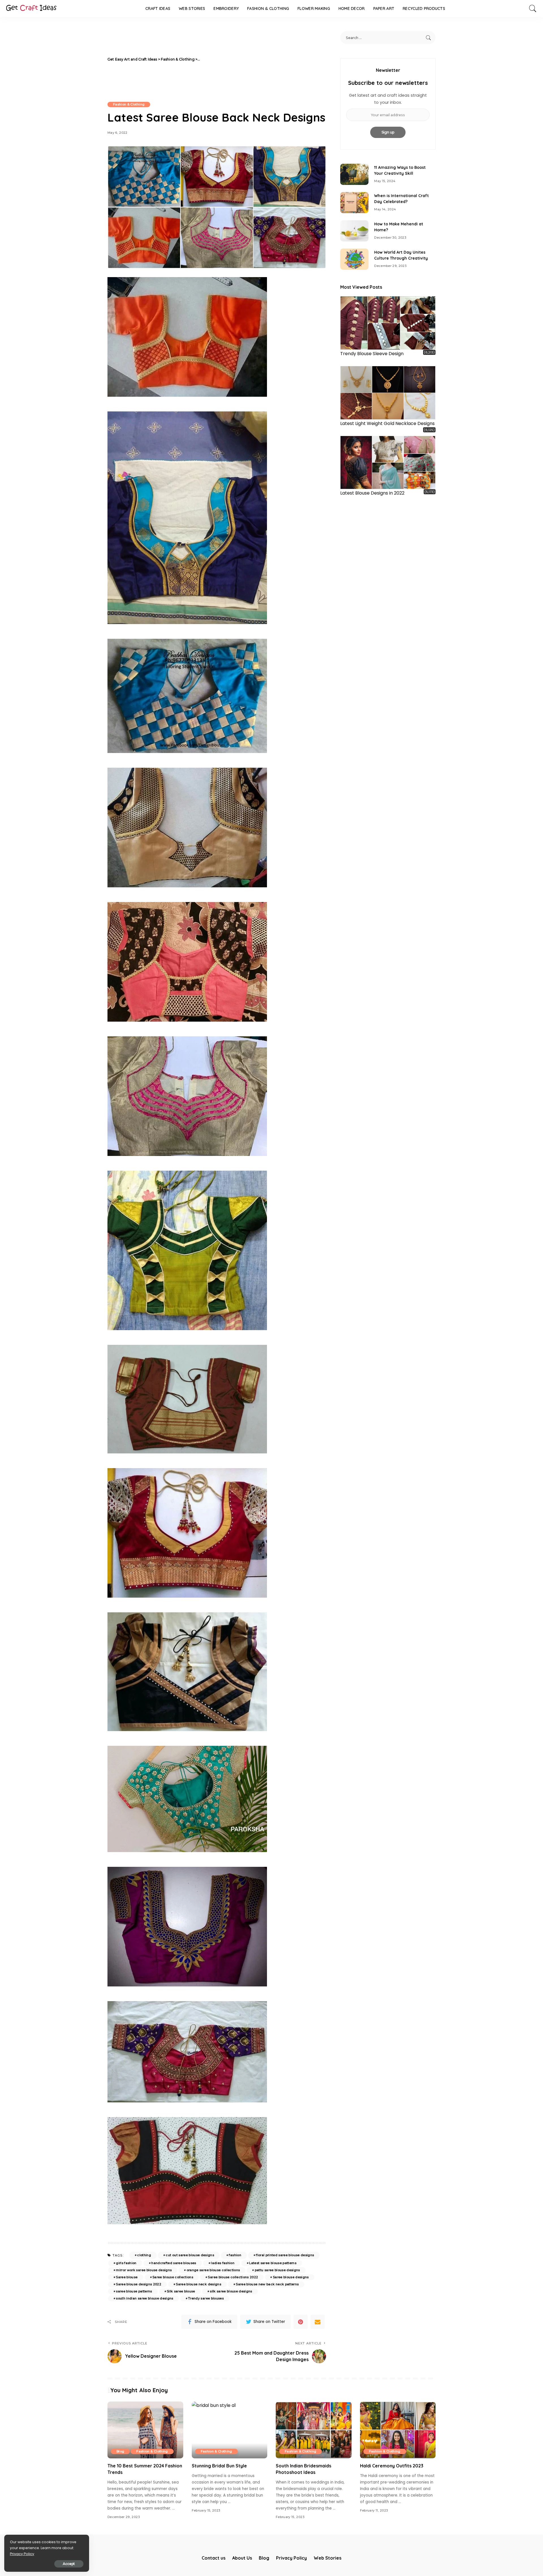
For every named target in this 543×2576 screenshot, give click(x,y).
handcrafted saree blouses (174, 2263)
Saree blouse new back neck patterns (267, 2284)
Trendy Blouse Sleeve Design (372, 354)
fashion (235, 2255)
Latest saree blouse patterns (273, 2263)
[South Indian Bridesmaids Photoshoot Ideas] (314, 2430)
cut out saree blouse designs (190, 2255)
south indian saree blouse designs (145, 2298)
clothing (144, 2255)
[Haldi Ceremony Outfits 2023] (398, 2430)
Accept (69, 2564)
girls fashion (126, 2263)
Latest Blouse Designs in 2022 (372, 493)
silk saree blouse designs (231, 2291)
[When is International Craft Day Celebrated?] (354, 203)
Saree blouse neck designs (199, 2284)
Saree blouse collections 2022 (233, 2277)
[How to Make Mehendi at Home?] (354, 231)
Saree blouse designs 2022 (139, 2284)
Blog (120, 2451)
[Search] (533, 8)
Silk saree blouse (181, 2291)
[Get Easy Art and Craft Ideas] (31, 8)
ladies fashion (223, 2263)
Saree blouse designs (291, 2277)
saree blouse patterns (134, 2291)
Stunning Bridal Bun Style (219, 2466)
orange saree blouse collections (213, 2270)
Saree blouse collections (173, 2277)
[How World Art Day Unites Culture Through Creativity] (354, 259)
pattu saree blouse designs (277, 2270)
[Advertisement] (264, 59)
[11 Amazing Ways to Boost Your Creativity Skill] (354, 174)
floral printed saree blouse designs (285, 2255)
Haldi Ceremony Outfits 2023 (392, 2466)
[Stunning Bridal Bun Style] (230, 2430)
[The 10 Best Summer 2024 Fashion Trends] (145, 2430)
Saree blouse (127, 2277)
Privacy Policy (22, 2554)
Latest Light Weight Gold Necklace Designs (387, 423)
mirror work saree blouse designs (144, 2270)
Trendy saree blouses (206, 2298)
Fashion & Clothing (129, 104)
